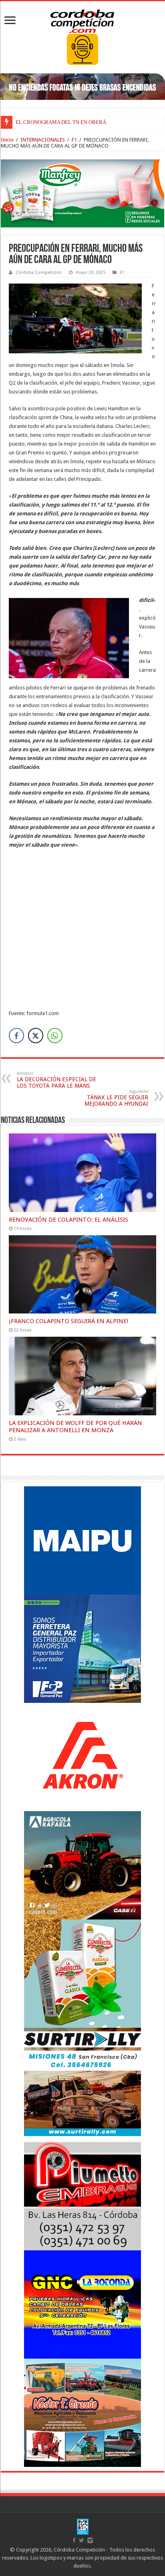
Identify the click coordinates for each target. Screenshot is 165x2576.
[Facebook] (74, 2540)
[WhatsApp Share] (55, 1036)
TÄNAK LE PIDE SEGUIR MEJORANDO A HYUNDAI (116, 1098)
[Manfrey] (82, 193)
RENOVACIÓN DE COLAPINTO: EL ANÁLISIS (68, 1220)
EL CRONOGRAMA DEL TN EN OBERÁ (61, 122)
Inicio (7, 140)
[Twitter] (81, 2540)
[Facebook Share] (16, 1036)
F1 (74, 140)
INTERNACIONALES (43, 140)
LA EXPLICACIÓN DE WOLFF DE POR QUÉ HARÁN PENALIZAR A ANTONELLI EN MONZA (75, 1427)
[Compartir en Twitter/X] (36, 1036)
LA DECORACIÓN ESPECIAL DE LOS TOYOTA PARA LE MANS (56, 1080)
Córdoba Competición (39, 273)
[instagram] (90, 2540)
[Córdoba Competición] (82, 20)
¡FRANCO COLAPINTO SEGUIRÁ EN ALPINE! (69, 1321)
